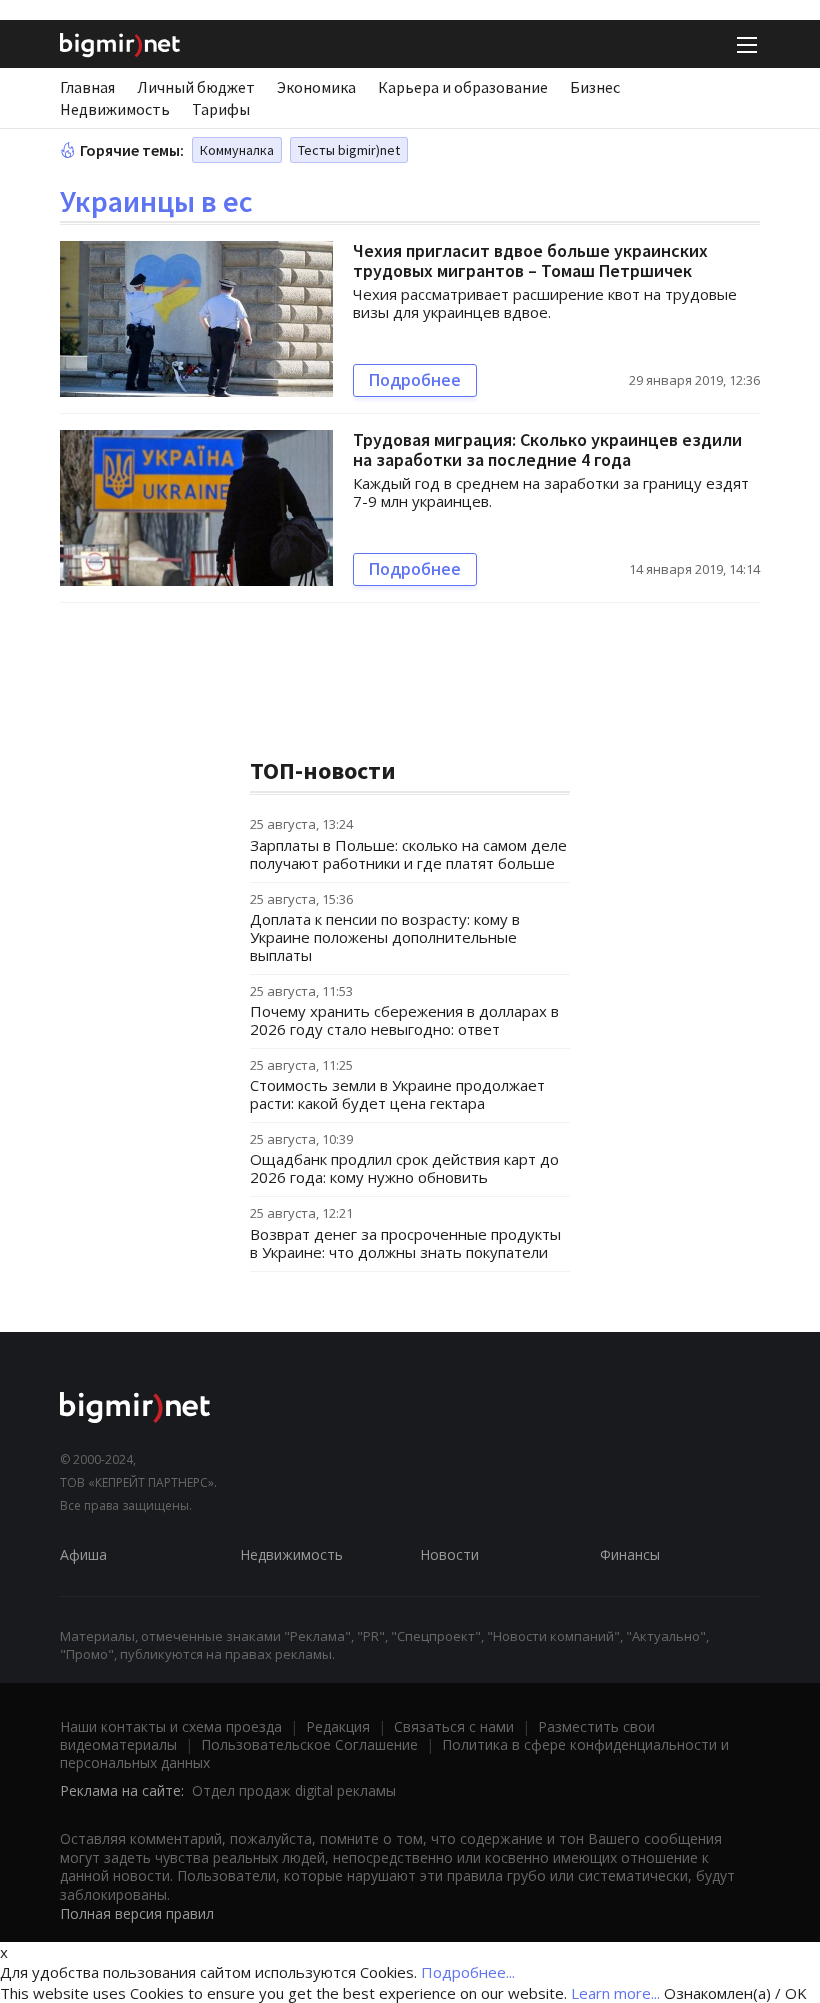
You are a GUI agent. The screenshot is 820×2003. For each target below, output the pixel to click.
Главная (87, 87)
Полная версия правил (137, 1913)
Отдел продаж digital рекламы (294, 1790)
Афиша (83, 1554)
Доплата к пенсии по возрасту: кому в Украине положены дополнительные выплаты (385, 937)
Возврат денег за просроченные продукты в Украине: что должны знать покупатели (405, 1243)
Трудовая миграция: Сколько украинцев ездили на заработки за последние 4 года (547, 449)
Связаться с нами (454, 1726)
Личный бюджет (196, 87)
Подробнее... (468, 1972)
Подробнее (415, 380)
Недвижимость (115, 109)
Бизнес (595, 87)
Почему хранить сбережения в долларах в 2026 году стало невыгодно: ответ (404, 1020)
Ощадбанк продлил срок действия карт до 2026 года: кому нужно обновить (404, 1168)
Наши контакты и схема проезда (171, 1726)
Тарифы (221, 109)
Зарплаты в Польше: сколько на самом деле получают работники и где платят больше (408, 854)
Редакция (338, 1726)
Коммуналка (237, 150)
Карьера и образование (463, 87)
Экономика (316, 87)
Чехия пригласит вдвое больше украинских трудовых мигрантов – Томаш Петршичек (530, 260)
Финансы (630, 1554)
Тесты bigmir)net (349, 150)
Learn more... (615, 1993)
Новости (449, 1554)
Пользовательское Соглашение (309, 1744)
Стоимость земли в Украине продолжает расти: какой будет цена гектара (397, 1094)
